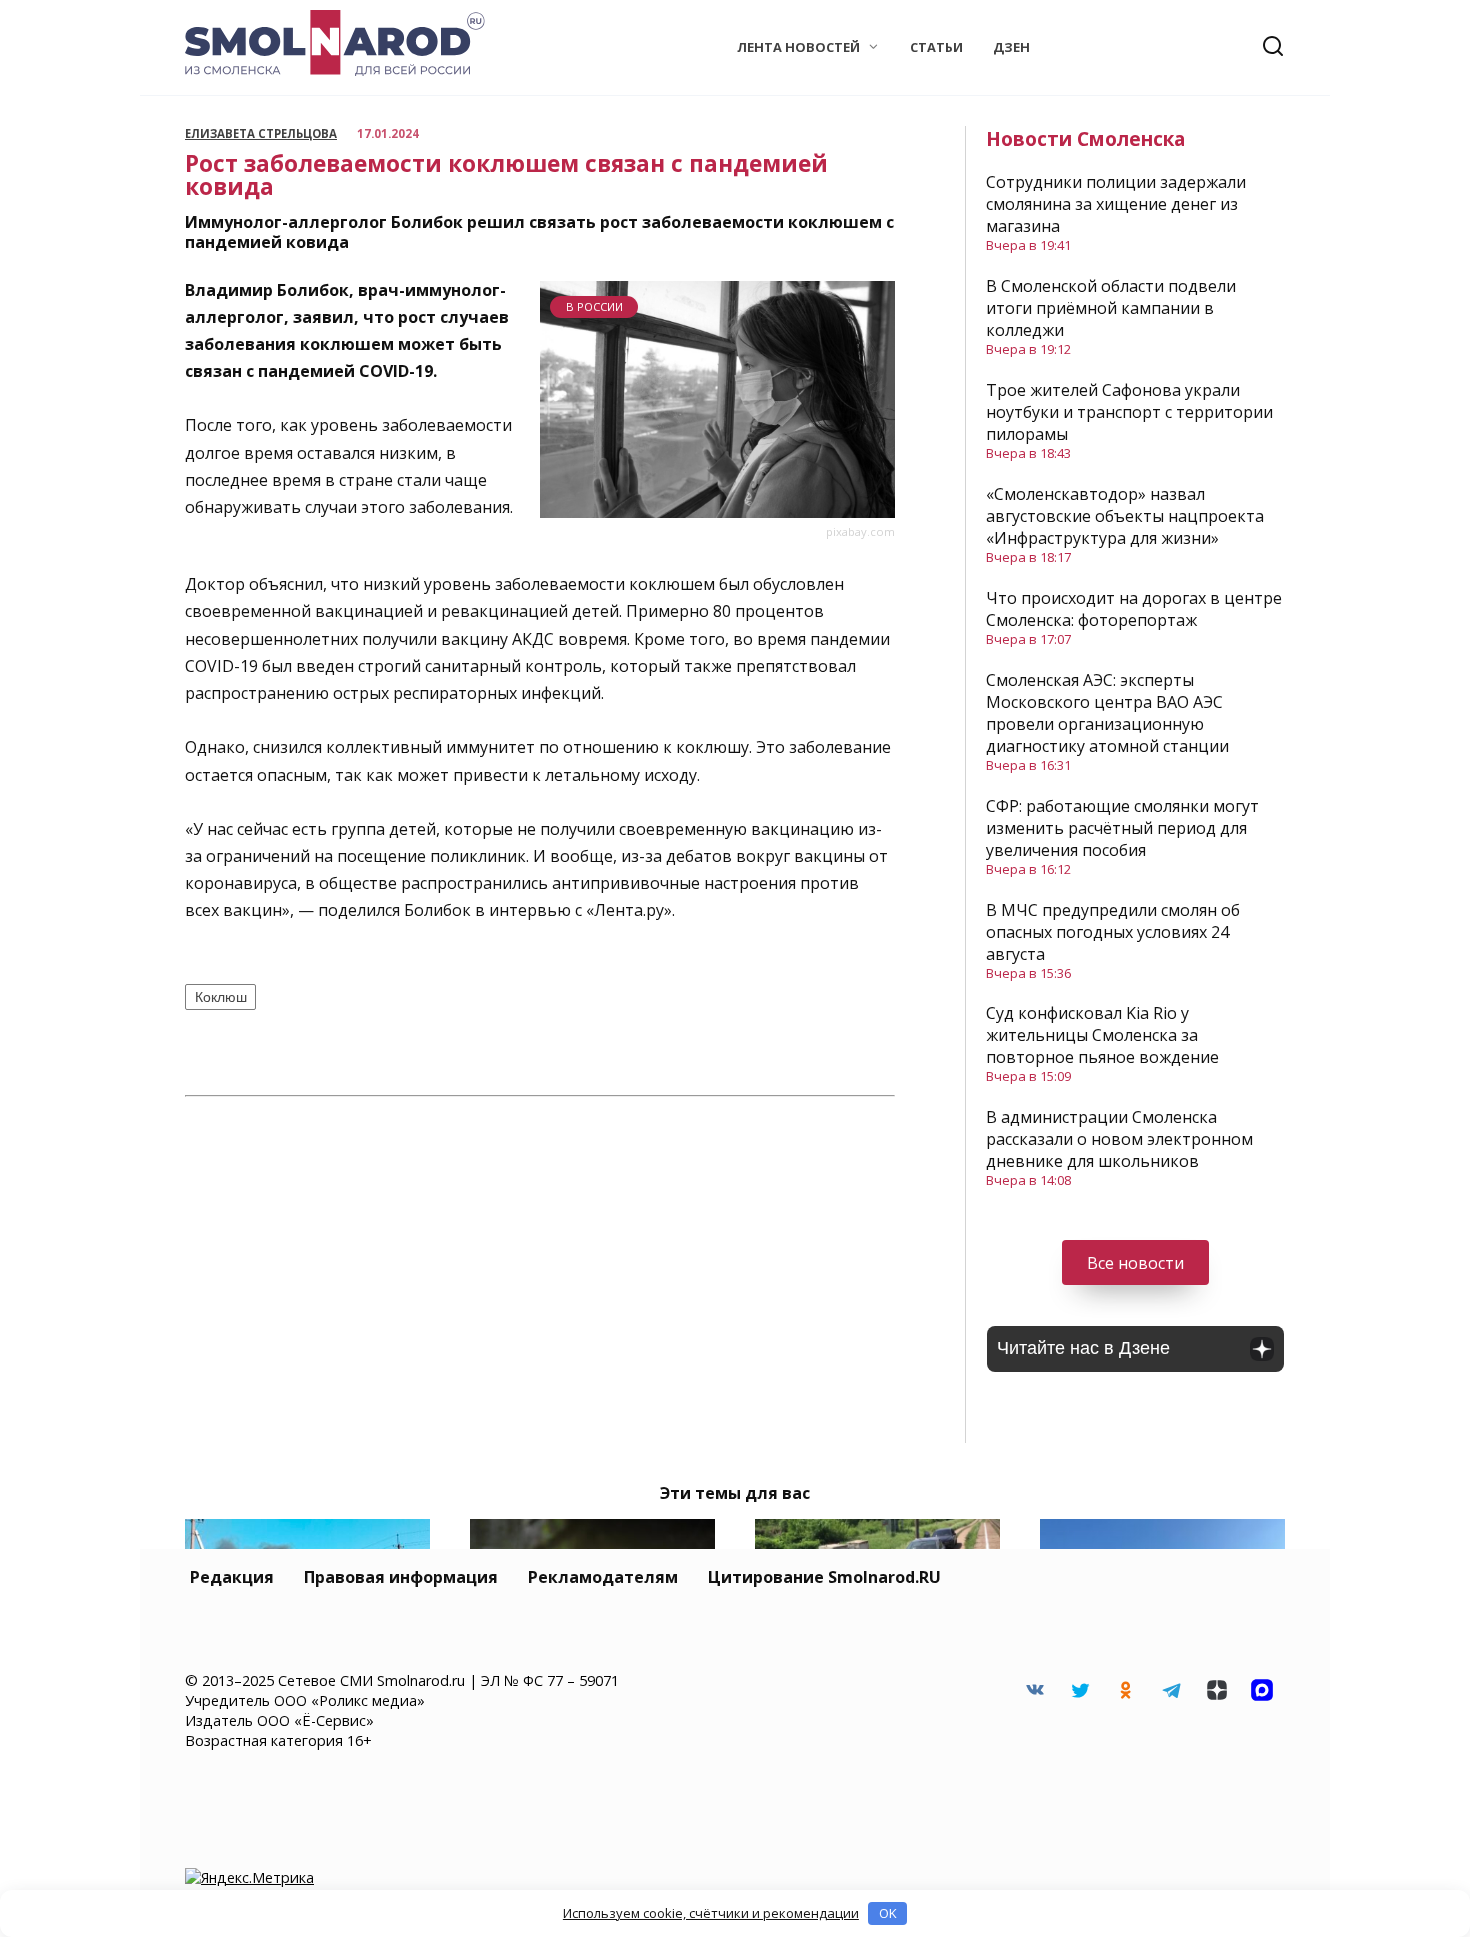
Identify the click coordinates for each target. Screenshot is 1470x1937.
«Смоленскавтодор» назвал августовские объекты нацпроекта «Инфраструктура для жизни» (1125, 516)
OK (888, 1913)
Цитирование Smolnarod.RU (824, 1577)
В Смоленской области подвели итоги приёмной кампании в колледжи (1111, 308)
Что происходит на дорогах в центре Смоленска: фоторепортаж (1134, 609)
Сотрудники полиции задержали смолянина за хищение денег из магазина (1116, 204)
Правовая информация (401, 1577)
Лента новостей (798, 47)
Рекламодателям (603, 1577)
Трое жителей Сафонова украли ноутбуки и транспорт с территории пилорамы (1129, 412)
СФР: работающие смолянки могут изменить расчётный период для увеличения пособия (1122, 828)
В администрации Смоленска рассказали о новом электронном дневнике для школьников (1119, 1139)
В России (594, 306)
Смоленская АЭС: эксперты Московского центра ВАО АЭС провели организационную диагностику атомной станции (1107, 713)
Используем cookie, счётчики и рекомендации (711, 1913)
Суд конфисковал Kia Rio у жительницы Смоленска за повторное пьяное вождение (1102, 1035)
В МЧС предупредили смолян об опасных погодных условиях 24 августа (1113, 932)
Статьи (936, 47)
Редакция (232, 1577)
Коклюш (221, 997)
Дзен (1011, 47)
